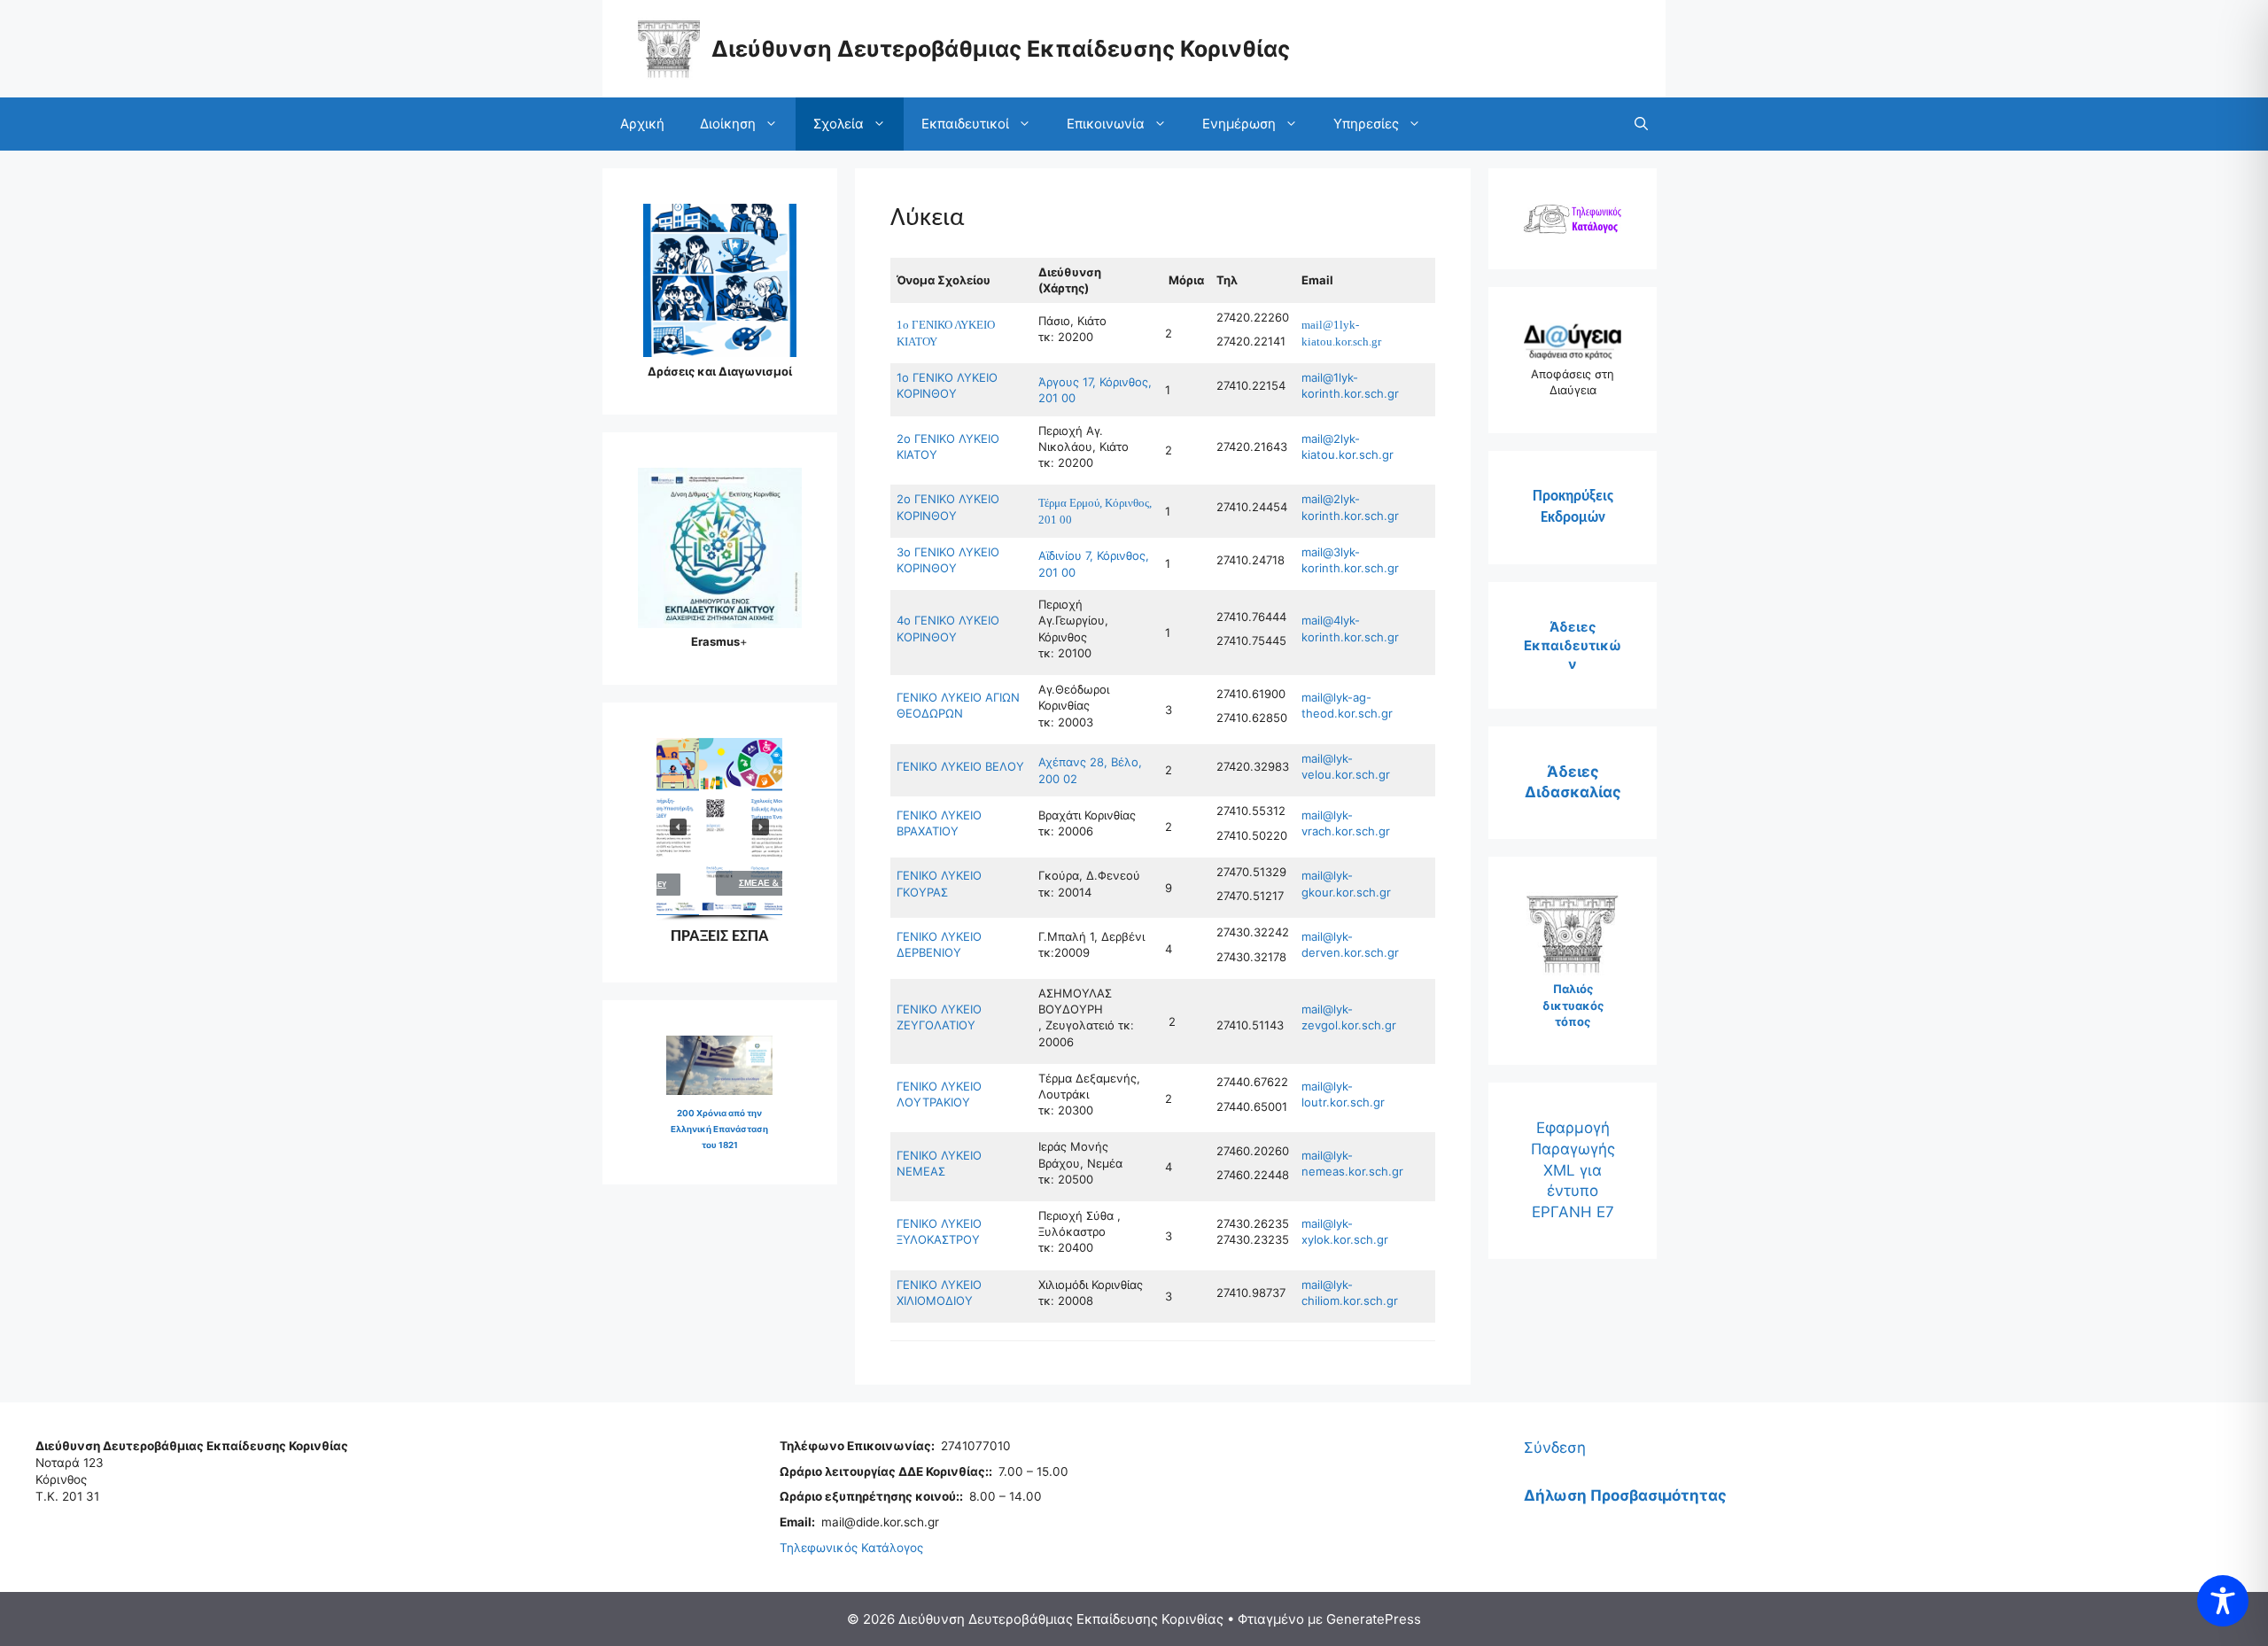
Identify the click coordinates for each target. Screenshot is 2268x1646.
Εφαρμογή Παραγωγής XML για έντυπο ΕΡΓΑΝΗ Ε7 (1573, 1170)
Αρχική (642, 124)
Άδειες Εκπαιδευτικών (1573, 645)
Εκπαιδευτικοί (965, 124)
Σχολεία (839, 124)
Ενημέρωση (1239, 124)
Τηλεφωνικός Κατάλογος (851, 1548)
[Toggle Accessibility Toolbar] (2223, 1601)
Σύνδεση (1555, 1448)
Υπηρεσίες (1366, 124)
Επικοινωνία (1106, 124)
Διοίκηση (728, 124)
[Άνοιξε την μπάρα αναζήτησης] (1641, 124)
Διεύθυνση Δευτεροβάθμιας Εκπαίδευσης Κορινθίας (1001, 49)
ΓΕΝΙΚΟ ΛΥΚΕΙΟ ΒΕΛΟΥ (960, 766)
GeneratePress (1374, 1619)
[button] (723, 827)
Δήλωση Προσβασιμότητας (1625, 1495)
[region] (719, 829)
